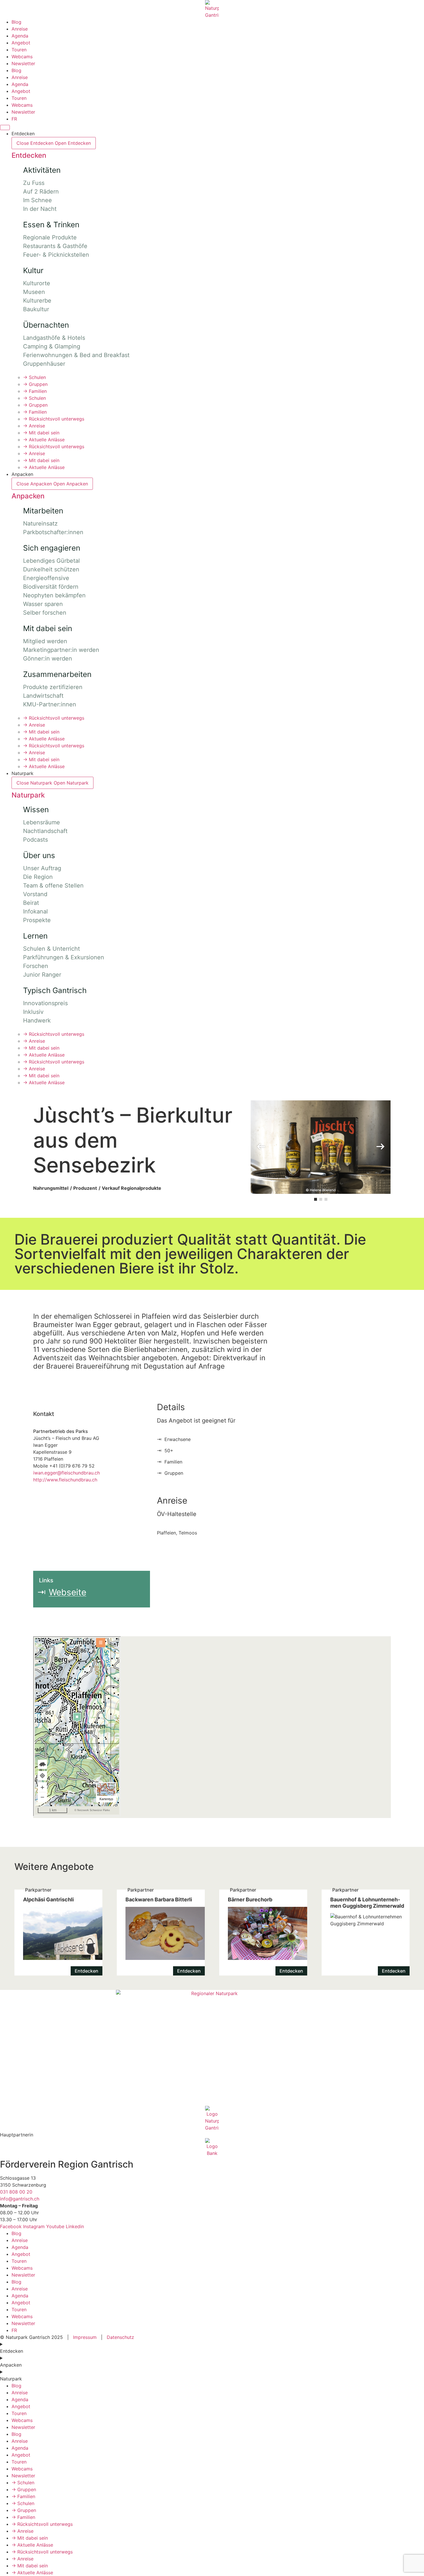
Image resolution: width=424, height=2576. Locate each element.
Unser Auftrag (42, 868)
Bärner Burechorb (263, 1932)
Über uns (39, 855)
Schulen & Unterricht (51, 949)
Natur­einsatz (40, 524)
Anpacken (28, 496)
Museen (34, 292)
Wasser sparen (43, 604)
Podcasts (35, 840)
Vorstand (35, 894)
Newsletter (23, 63)
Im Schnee (37, 200)
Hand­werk (37, 1020)
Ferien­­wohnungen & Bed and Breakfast (76, 355)
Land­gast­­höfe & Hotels (54, 338)
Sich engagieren (52, 548)
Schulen (34, 377)
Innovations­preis (45, 1003)
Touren (19, 50)
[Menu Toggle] (5, 127)
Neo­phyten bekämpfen (54, 595)
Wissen (36, 809)
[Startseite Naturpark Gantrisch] (212, 9)
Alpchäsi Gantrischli (58, 1932)
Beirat (31, 903)
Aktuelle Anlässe (44, 440)
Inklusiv (33, 1012)
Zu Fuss (34, 183)
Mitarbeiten (43, 511)
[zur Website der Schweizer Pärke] (212, 2048)
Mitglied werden (45, 641)
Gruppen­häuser (44, 364)
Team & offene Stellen (53, 885)
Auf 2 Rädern (41, 192)
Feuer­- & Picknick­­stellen (56, 255)
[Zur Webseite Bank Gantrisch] (212, 2147)
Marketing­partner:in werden (61, 650)
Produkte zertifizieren (53, 687)
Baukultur (36, 309)
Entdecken (29, 155)
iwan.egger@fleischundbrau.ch (66, 1473)
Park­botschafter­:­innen (53, 532)
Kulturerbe (37, 301)
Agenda (20, 36)
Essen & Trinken (51, 225)
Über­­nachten (46, 325)
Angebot (21, 43)
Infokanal (35, 911)
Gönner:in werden (48, 658)
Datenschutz (120, 2337)
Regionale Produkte (50, 237)
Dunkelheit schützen (51, 569)
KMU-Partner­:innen (50, 704)
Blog (16, 22)
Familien (35, 391)
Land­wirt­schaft (43, 696)
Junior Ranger (42, 975)
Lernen (35, 936)
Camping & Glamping (52, 346)
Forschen (36, 966)
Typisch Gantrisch (55, 990)
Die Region (38, 877)
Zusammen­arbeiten (57, 674)
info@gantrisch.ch (20, 2199)
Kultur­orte (37, 283)
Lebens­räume (42, 822)
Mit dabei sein (41, 433)
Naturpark (28, 795)
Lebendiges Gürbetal (51, 561)
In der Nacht (40, 209)
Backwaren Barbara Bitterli (161, 1932)
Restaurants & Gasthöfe (55, 246)
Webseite (67, 1592)
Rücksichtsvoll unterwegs (54, 419)
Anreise (20, 29)
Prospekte (37, 920)
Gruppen (35, 384)
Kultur (33, 270)
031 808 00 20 (16, 2192)
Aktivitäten (42, 170)
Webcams (22, 57)
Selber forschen (45, 613)
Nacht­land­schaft (45, 831)
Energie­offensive (46, 578)
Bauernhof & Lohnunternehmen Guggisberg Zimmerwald (366, 1932)
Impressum (85, 2337)
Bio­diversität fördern (51, 587)
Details (171, 1407)
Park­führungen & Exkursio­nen (64, 957)
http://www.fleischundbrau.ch (65, 1480)
